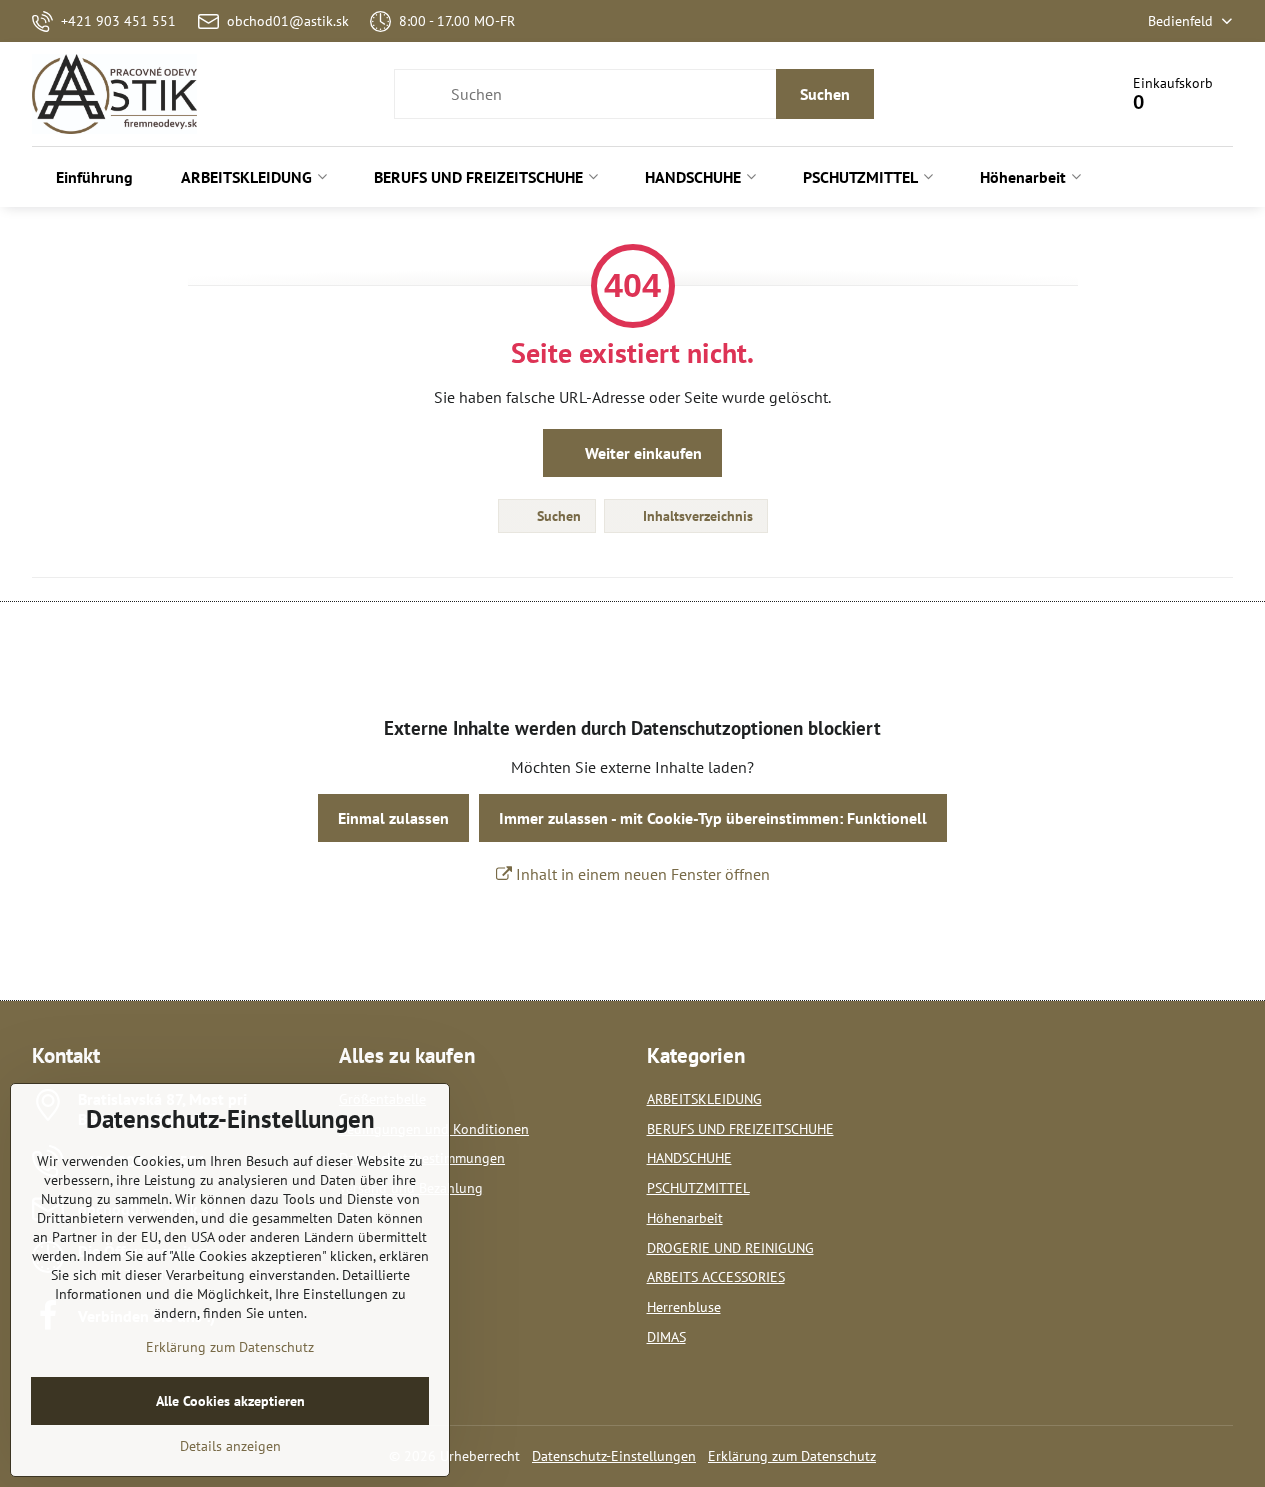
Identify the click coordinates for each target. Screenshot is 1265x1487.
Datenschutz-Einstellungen (614, 1456)
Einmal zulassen (393, 818)
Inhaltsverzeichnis (696, 516)
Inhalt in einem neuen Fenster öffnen (641, 874)
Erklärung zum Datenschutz (792, 1456)
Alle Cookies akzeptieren (230, 1401)
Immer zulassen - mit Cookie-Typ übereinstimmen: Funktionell (713, 818)
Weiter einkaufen (641, 453)
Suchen (825, 94)
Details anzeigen (230, 1446)
